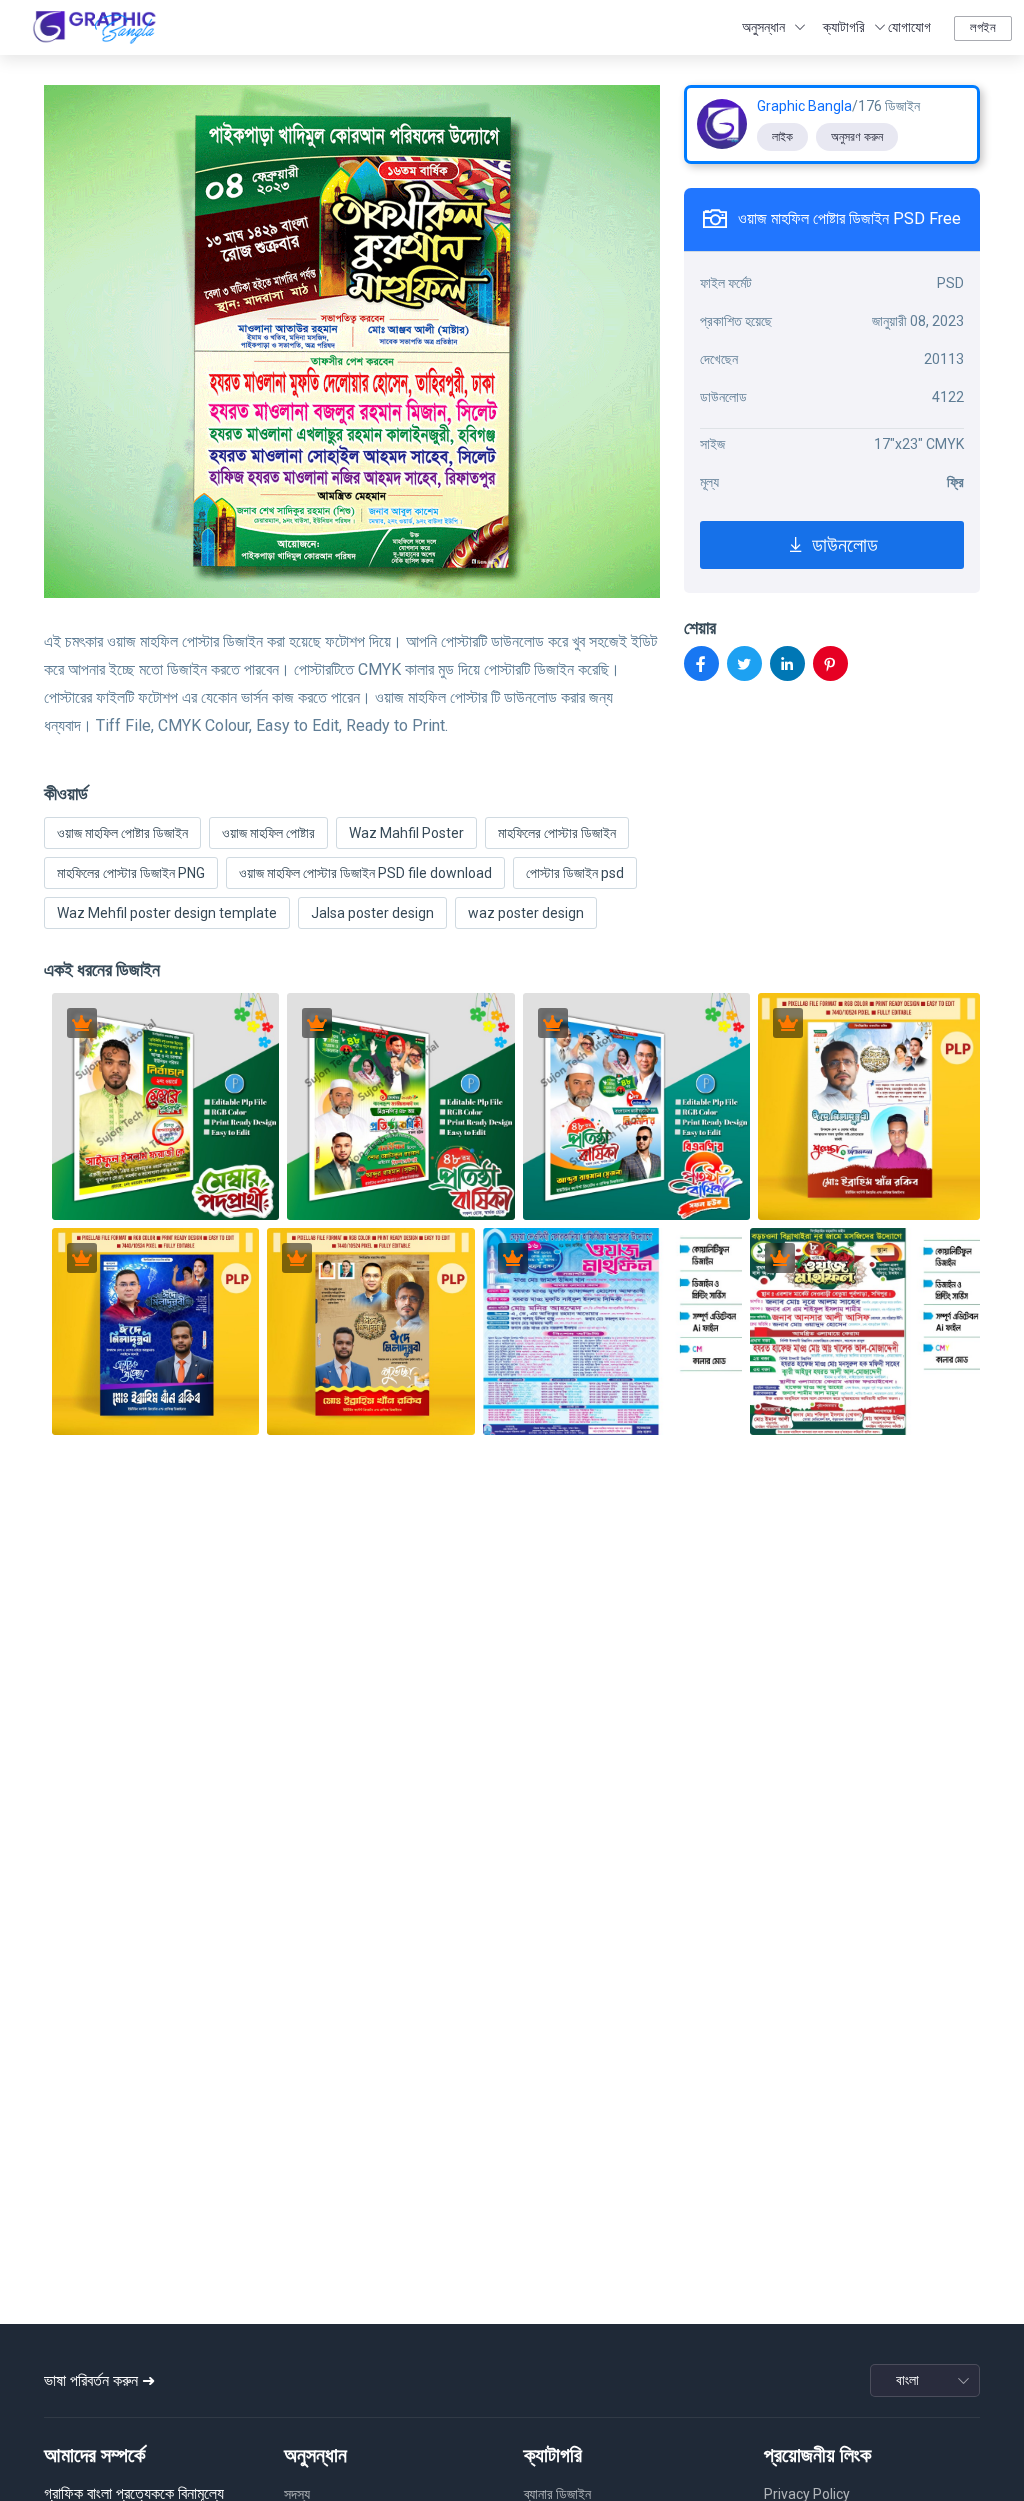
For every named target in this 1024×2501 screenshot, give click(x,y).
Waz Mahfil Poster (406, 833)
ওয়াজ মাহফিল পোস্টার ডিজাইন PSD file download (365, 873)
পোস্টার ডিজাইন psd (575, 873)
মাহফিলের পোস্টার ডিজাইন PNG (131, 873)
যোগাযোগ (909, 27)
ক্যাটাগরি (844, 27)
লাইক (782, 137)
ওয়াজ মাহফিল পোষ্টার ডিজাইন (122, 833)
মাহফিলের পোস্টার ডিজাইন (557, 833)
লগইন (983, 27)
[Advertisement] (512, 2166)
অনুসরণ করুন (857, 137)
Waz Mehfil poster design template (167, 913)
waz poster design (526, 913)
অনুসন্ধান (763, 27)
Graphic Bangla (804, 106)
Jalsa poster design (372, 913)
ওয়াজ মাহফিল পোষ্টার (268, 833)
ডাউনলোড (842, 545)
